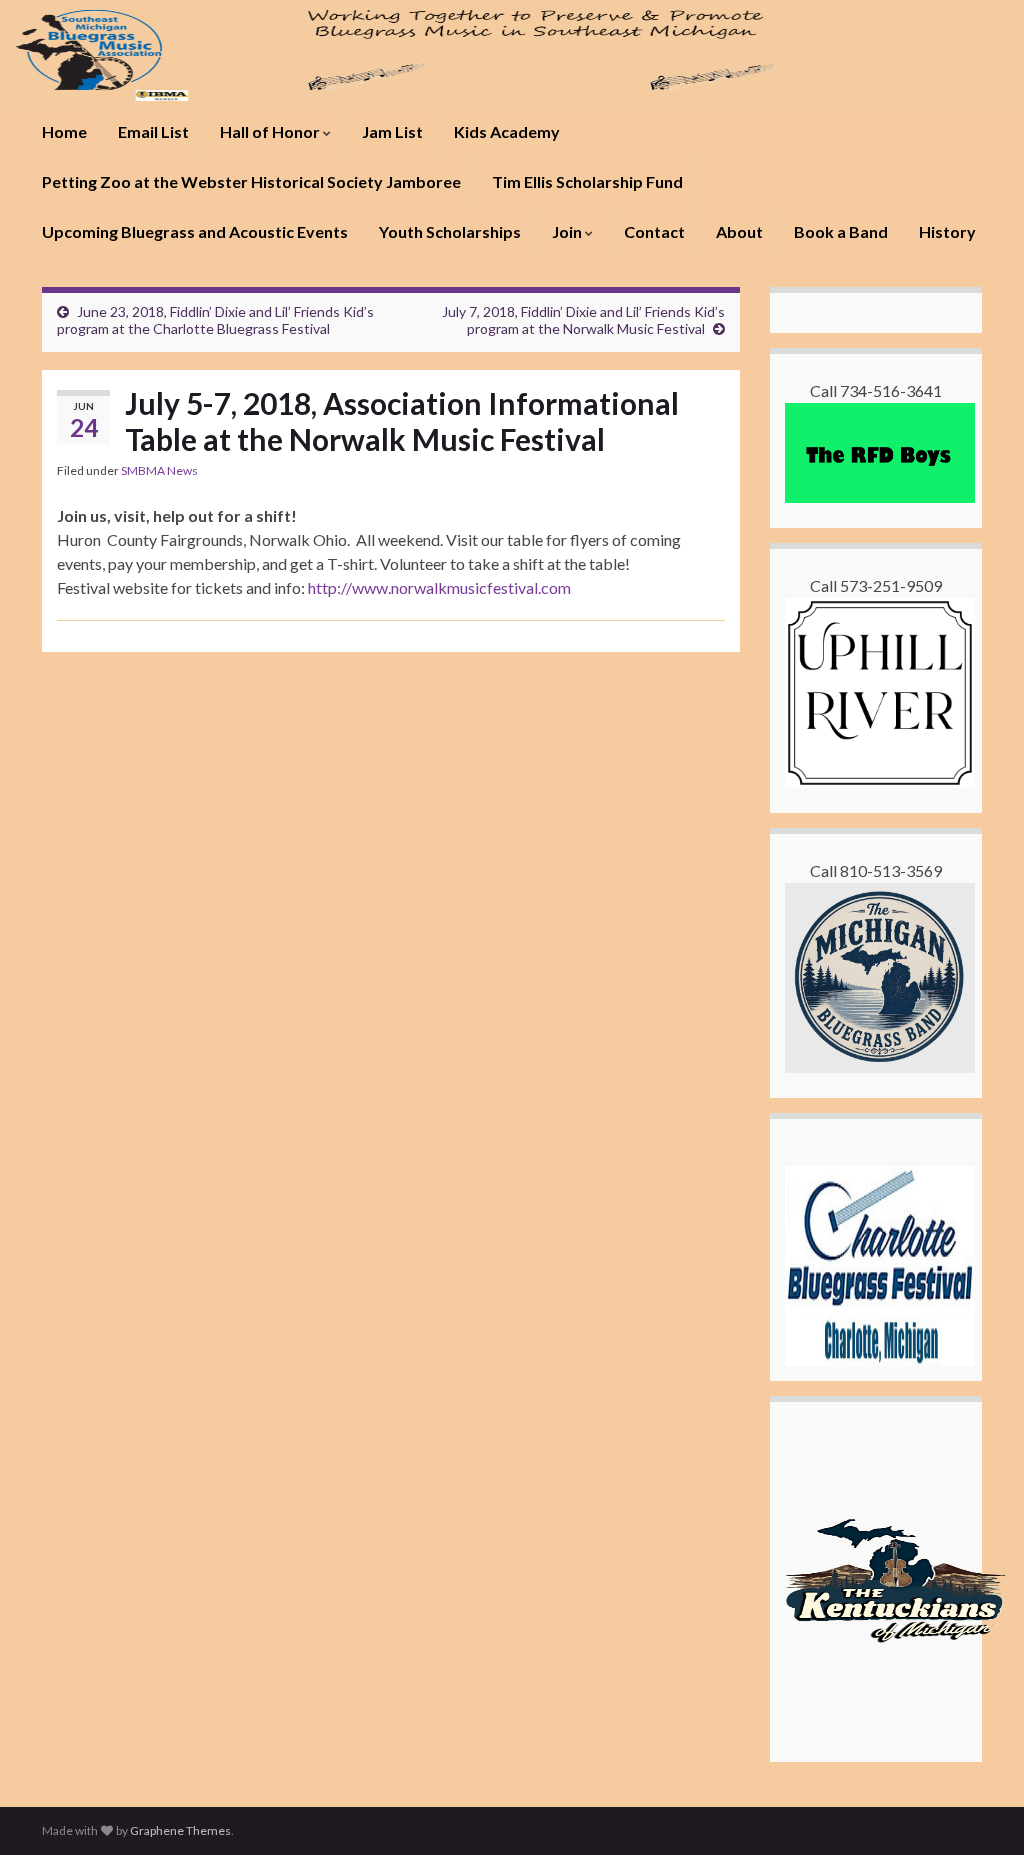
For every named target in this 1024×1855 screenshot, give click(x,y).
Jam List (392, 131)
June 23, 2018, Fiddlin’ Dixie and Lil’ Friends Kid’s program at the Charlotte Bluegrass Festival (215, 320)
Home (64, 131)
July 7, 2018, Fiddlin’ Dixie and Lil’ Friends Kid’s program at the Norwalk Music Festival (583, 320)
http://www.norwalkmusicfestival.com (439, 587)
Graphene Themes (180, 1830)
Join (568, 231)
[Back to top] (979, 1810)
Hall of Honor (271, 131)
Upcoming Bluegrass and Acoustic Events (195, 231)
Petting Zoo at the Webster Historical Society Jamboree (251, 181)
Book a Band (841, 231)
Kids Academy (507, 131)
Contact (654, 231)
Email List (153, 131)
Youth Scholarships (450, 231)
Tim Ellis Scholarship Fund (587, 181)
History (947, 231)
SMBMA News (159, 470)
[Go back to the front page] (512, 53)
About (739, 231)
